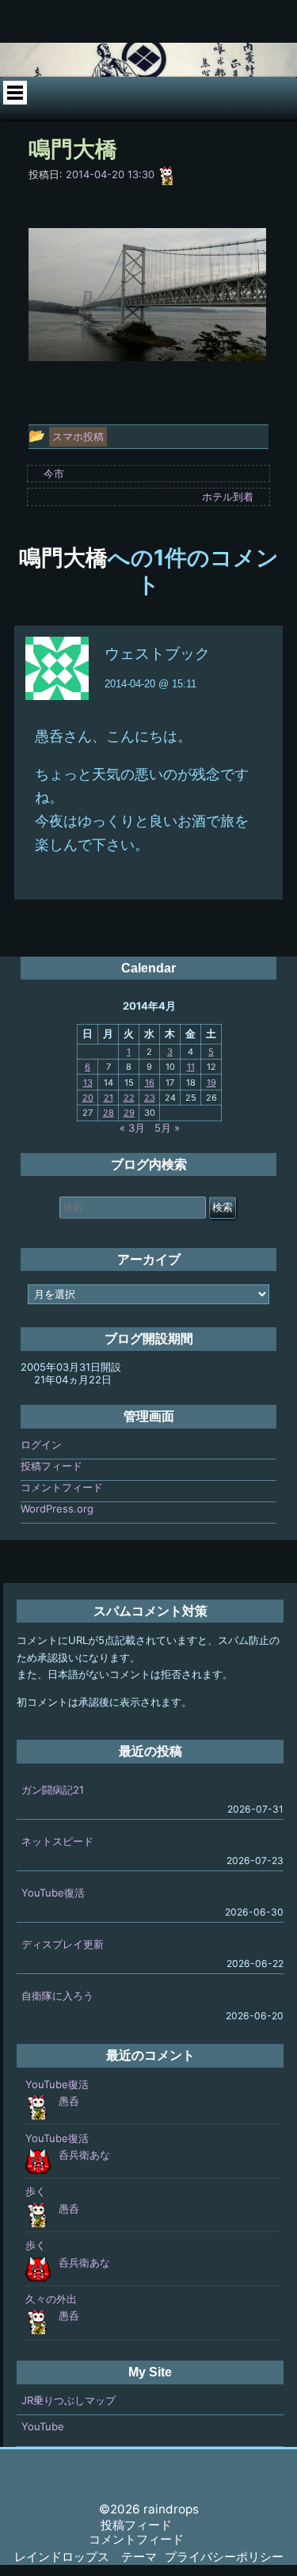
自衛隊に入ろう (57, 1996)
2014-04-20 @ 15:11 (150, 684)
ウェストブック (157, 654)
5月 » (167, 1128)
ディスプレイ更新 (63, 1944)
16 (150, 1083)
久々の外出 (51, 2299)
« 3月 (132, 1128)
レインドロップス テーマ (86, 2557)
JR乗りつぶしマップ (69, 2400)
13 (88, 1083)
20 (88, 1098)
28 (109, 1113)
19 (211, 1083)
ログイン (41, 1444)
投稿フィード (51, 1466)
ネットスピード (57, 1841)
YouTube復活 (53, 1893)
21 (109, 1098)
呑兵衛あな (84, 2155)
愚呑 (69, 2101)
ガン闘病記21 (53, 1790)
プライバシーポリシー (224, 2557)
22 (129, 1098)
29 (129, 1113)
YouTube (43, 2426)
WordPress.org (57, 1509)
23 (150, 1098)
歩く (36, 2191)
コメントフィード (62, 1487)
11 (191, 1067)
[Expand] (15, 93)
